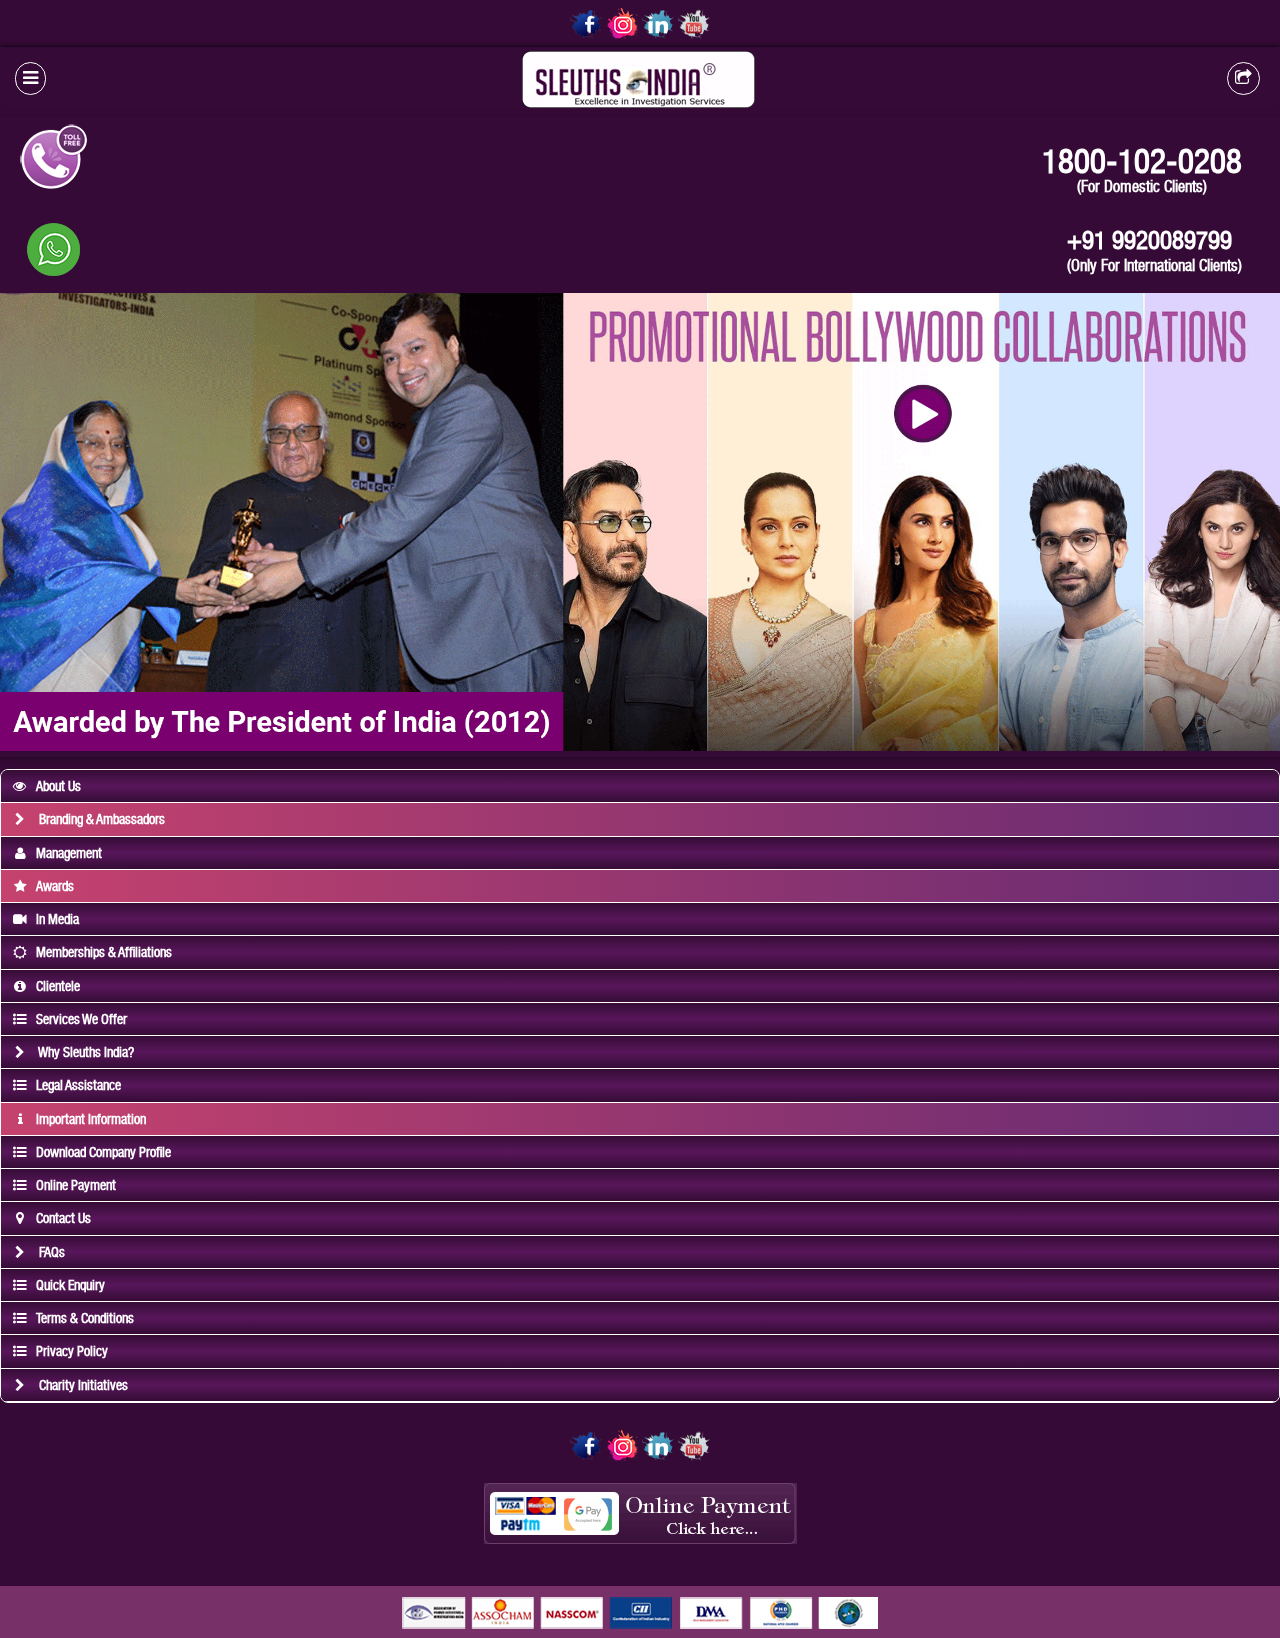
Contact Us (63, 1218)
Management (69, 853)
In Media (57, 919)
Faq (50, 1252)
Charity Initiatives (82, 1385)
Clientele (58, 986)
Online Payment (76, 1185)
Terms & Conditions (85, 1318)
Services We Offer (81, 1019)
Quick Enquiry (70, 1285)
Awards (55, 886)
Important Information (91, 1119)
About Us (58, 786)
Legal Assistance (78, 1085)
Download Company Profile (103, 1152)
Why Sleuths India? (85, 1052)
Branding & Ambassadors (100, 819)
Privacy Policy (72, 1351)
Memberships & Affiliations (104, 952)
